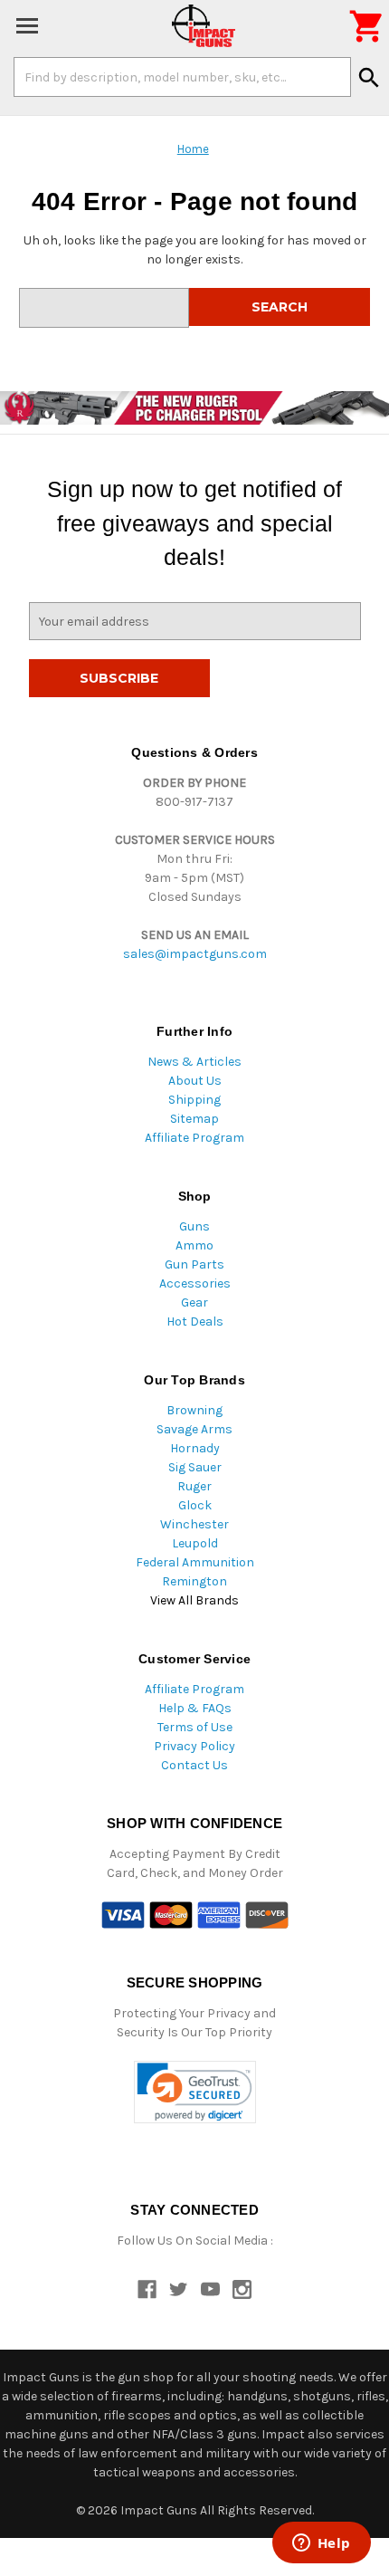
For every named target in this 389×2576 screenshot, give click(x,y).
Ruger (194, 1486)
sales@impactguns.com (195, 954)
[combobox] (182, 77)
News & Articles (194, 1062)
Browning (194, 1410)
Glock (195, 1505)
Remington (194, 1581)
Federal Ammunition (195, 1562)
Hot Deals (195, 1322)
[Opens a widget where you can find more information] (321, 2544)
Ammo (194, 1245)
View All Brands (194, 1600)
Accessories (195, 1283)
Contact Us (194, 1765)
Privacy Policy (194, 1746)
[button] (195, 2092)
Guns (194, 1226)
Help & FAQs (195, 1708)
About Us (195, 1081)
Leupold (195, 1543)
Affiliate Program (194, 1138)
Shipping (194, 1100)
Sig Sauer (195, 1467)
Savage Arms (194, 1429)
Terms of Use (195, 1727)
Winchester (194, 1524)
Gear (194, 1302)
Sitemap (194, 1119)
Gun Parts (194, 1264)
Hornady (195, 1448)
